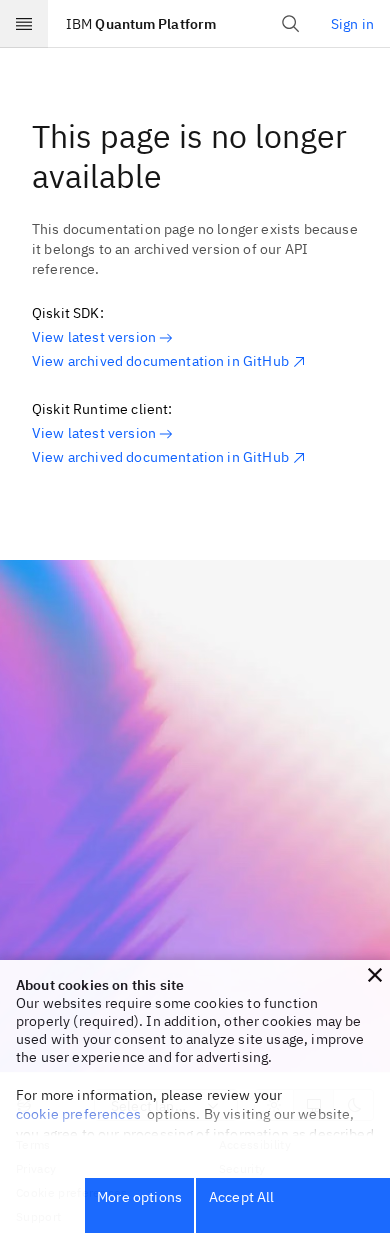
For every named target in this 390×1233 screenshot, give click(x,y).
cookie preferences (78, 1114)
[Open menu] (24, 24)
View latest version (94, 337)
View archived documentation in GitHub (160, 361)
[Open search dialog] (291, 24)
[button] (375, 975)
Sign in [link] (352, 24)
